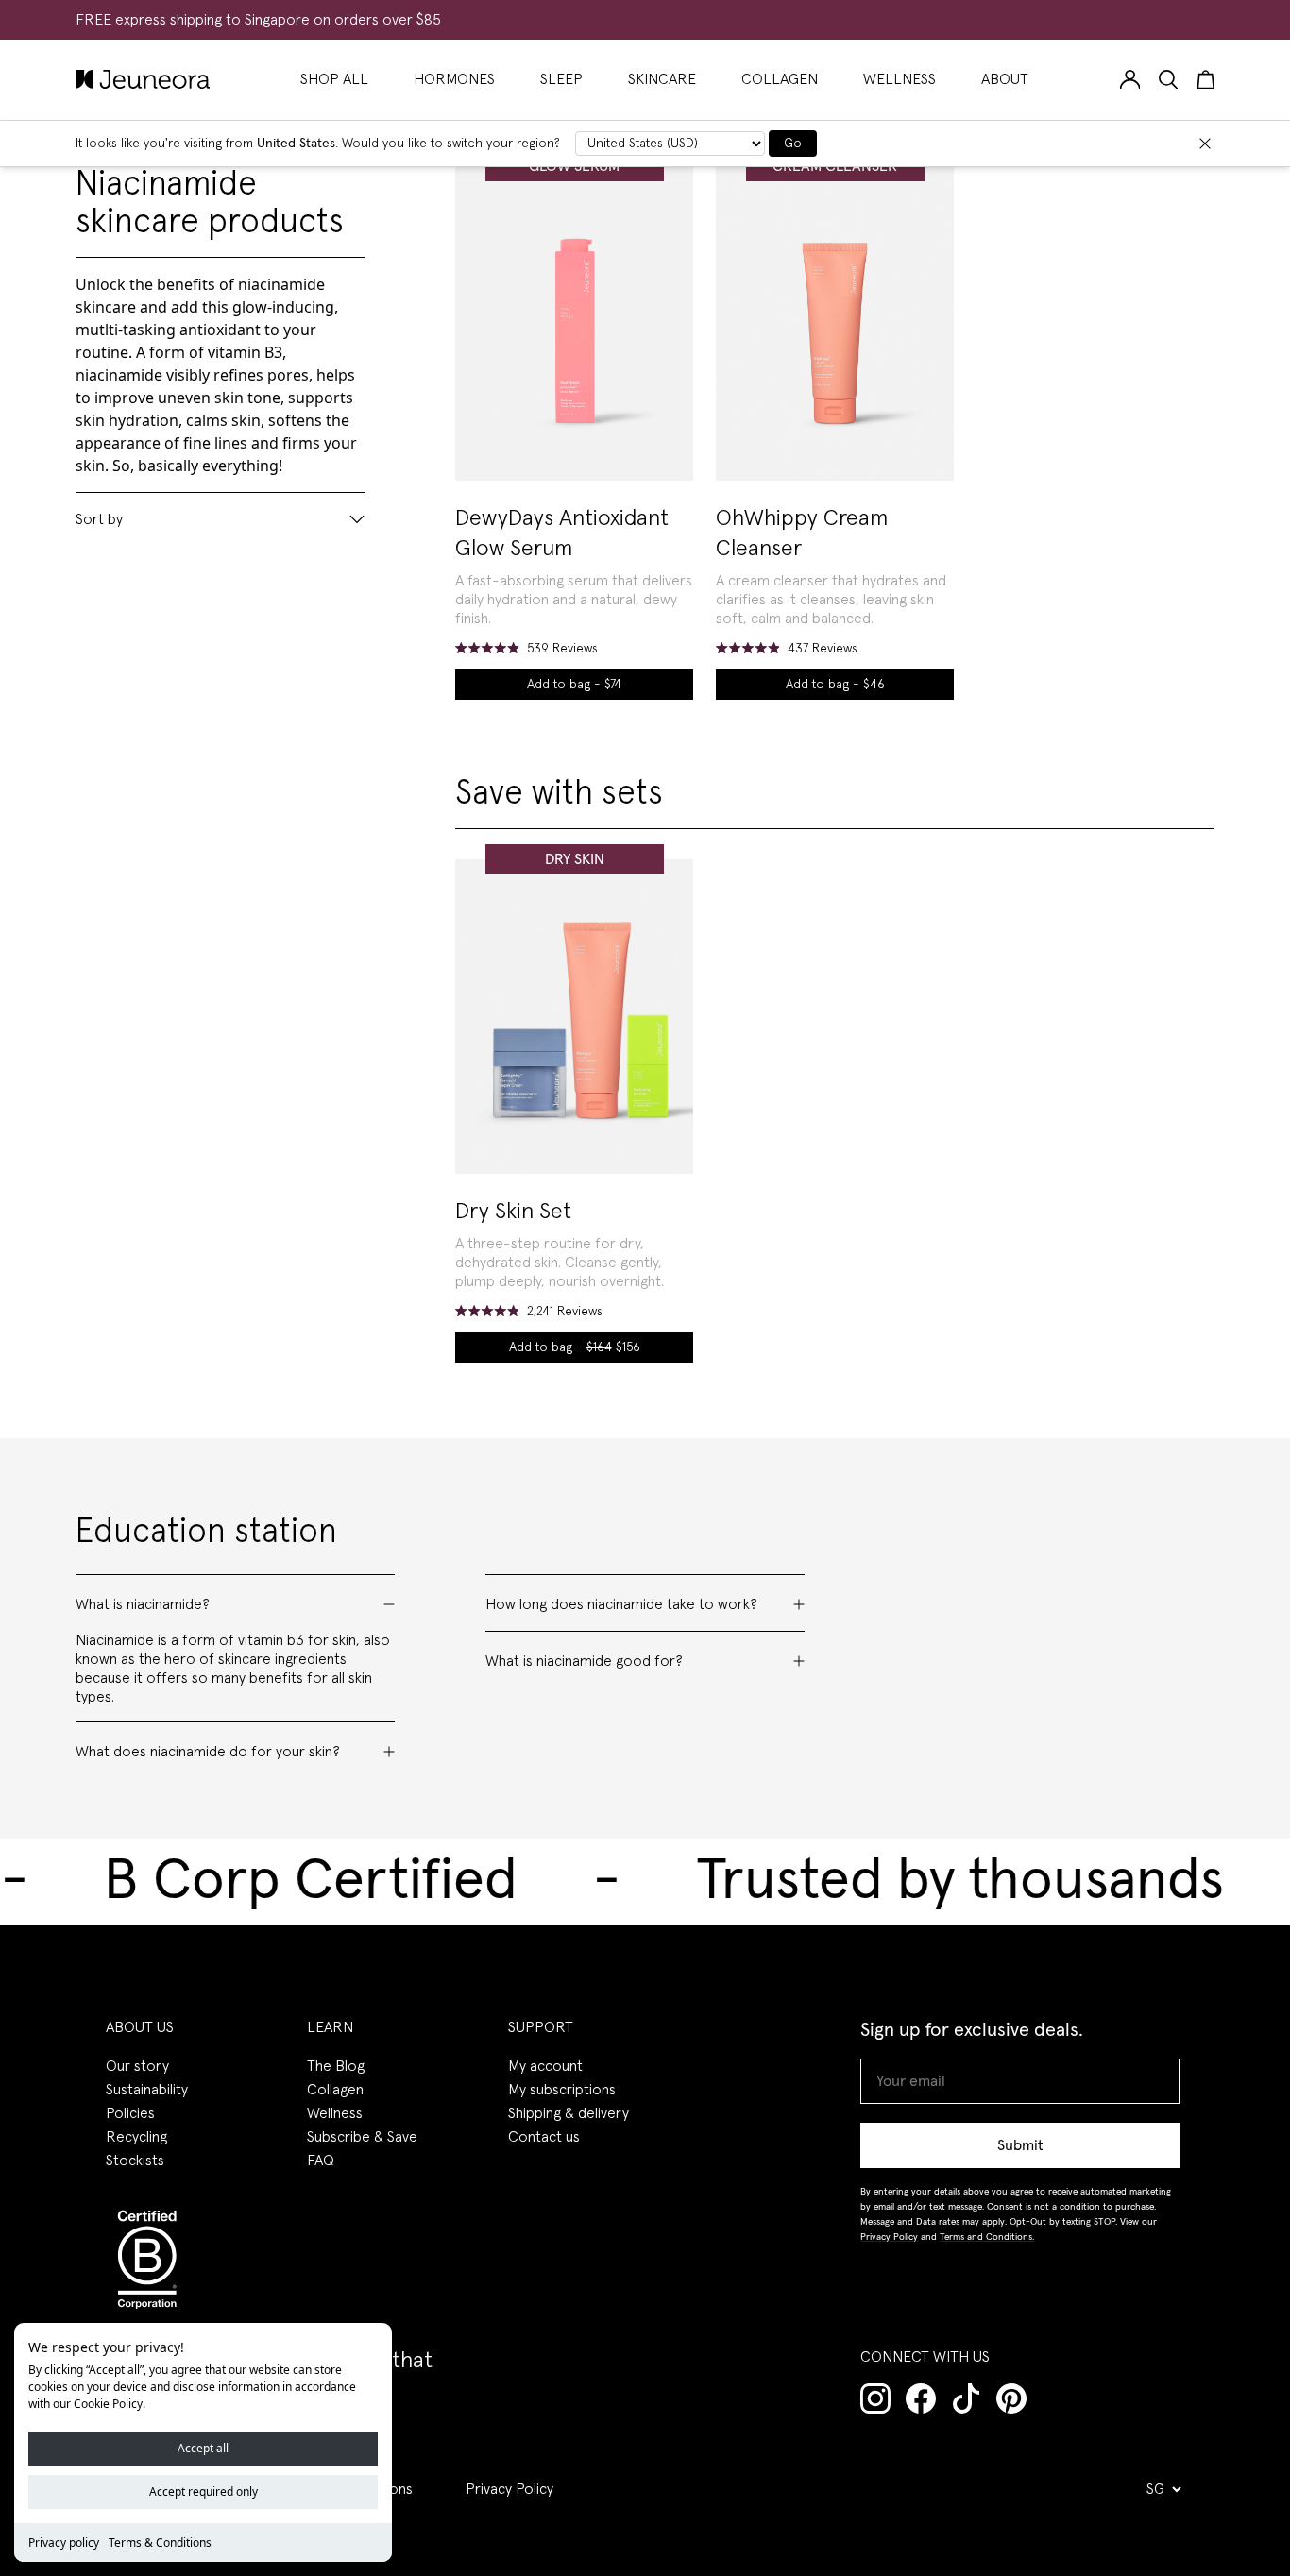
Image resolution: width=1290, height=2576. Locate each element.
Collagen (335, 2090)
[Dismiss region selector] (1205, 144)
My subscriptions (562, 2090)
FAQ (321, 2161)
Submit (1020, 2145)
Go (793, 144)
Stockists (135, 2161)
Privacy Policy (509, 2489)
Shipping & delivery (569, 2113)
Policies (130, 2113)
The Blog (336, 2066)
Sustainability (147, 2090)
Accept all (203, 2448)
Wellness (335, 2113)
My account (545, 2066)
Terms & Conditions (160, 2542)
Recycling (136, 2137)
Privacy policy (64, 2542)
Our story (137, 2066)
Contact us (544, 2137)
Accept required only (204, 2491)
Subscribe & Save (362, 2137)
